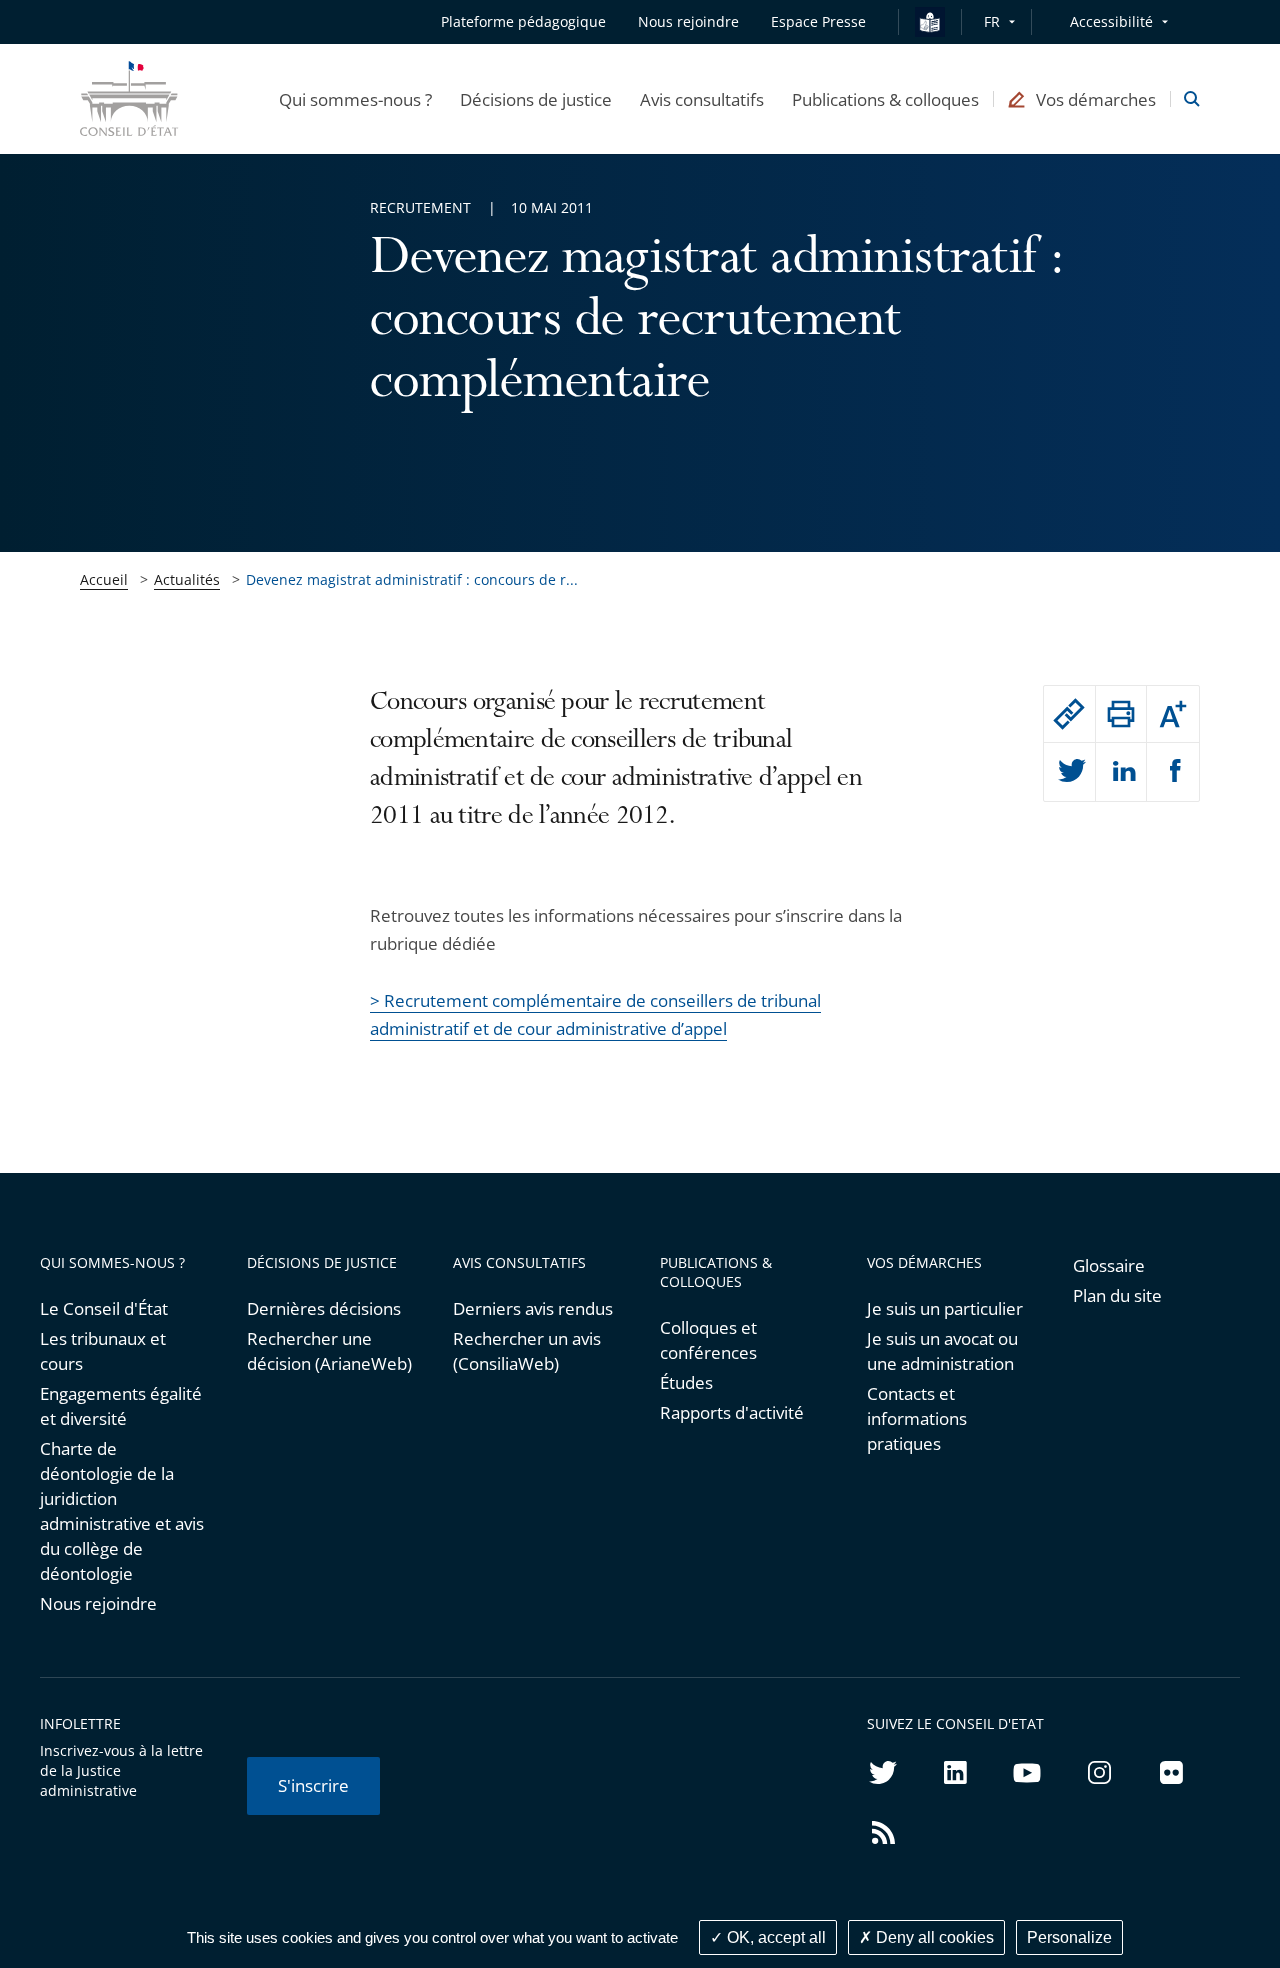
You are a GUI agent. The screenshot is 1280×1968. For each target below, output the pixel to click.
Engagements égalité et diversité (121, 1406)
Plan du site (1117, 1295)
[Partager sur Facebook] (1173, 772)
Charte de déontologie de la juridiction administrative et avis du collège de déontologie (122, 1511)
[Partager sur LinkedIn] (1121, 772)
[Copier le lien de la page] (1069, 714)
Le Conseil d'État (104, 1308)
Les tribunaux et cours (103, 1351)
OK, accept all (774, 1937)
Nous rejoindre (98, 1603)
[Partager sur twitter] (1069, 772)
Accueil (104, 579)
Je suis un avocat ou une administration (942, 1351)
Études (686, 1382)
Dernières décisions (324, 1308)
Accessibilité (1111, 21)
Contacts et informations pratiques (917, 1418)
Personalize (1069, 1937)
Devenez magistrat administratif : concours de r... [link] (412, 579)
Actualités (187, 579)
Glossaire (1109, 1265)
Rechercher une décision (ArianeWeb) (329, 1351)
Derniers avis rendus (533, 1308)
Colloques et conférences (708, 1340)
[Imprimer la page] (1121, 714)
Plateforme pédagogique (523, 21)
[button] (355, 99)
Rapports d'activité (732, 1412)
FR (992, 21)
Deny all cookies (933, 1937)
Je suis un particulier (945, 1308)
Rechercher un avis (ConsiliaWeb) (527, 1351)
